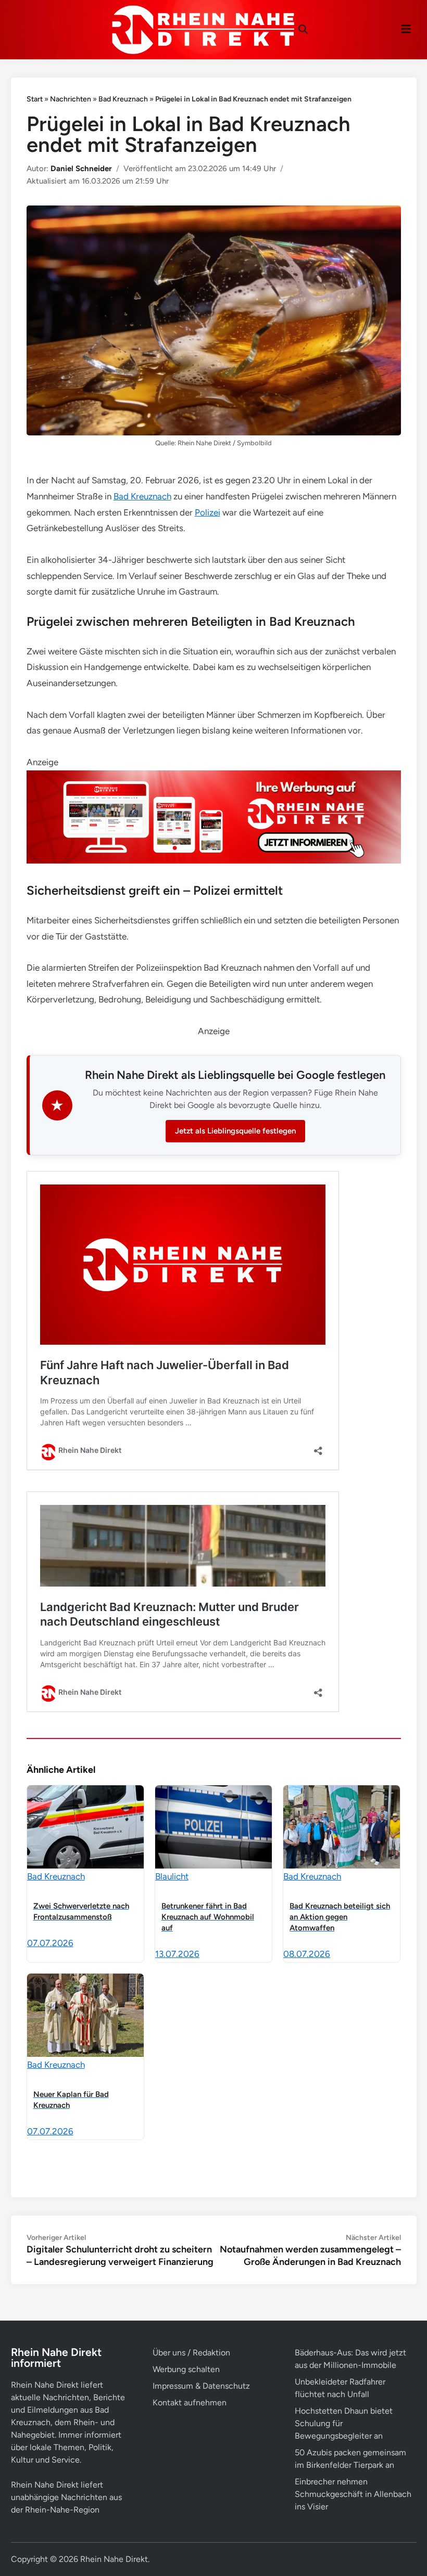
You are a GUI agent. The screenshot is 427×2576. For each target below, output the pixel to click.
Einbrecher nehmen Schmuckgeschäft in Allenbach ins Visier (353, 2494)
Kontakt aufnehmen (190, 2403)
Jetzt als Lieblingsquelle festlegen (235, 1131)
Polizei (208, 512)
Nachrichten (71, 99)
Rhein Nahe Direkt (114, 2559)
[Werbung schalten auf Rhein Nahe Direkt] (214, 860)
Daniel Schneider (81, 169)
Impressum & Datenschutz (201, 2386)
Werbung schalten (186, 2369)
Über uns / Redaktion (191, 2353)
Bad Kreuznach (123, 99)
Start (35, 99)
